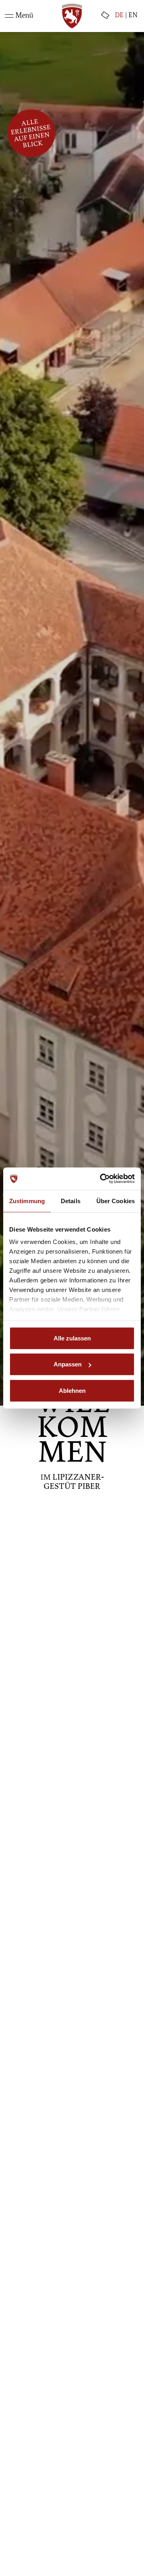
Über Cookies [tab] (116, 1201)
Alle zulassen (72, 1338)
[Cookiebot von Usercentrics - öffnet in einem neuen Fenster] (102, 1179)
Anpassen (68, 1364)
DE (119, 16)
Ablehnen (72, 1390)
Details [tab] (71, 1201)
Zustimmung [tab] (27, 1201)
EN (133, 16)
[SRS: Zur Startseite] (72, 16)
